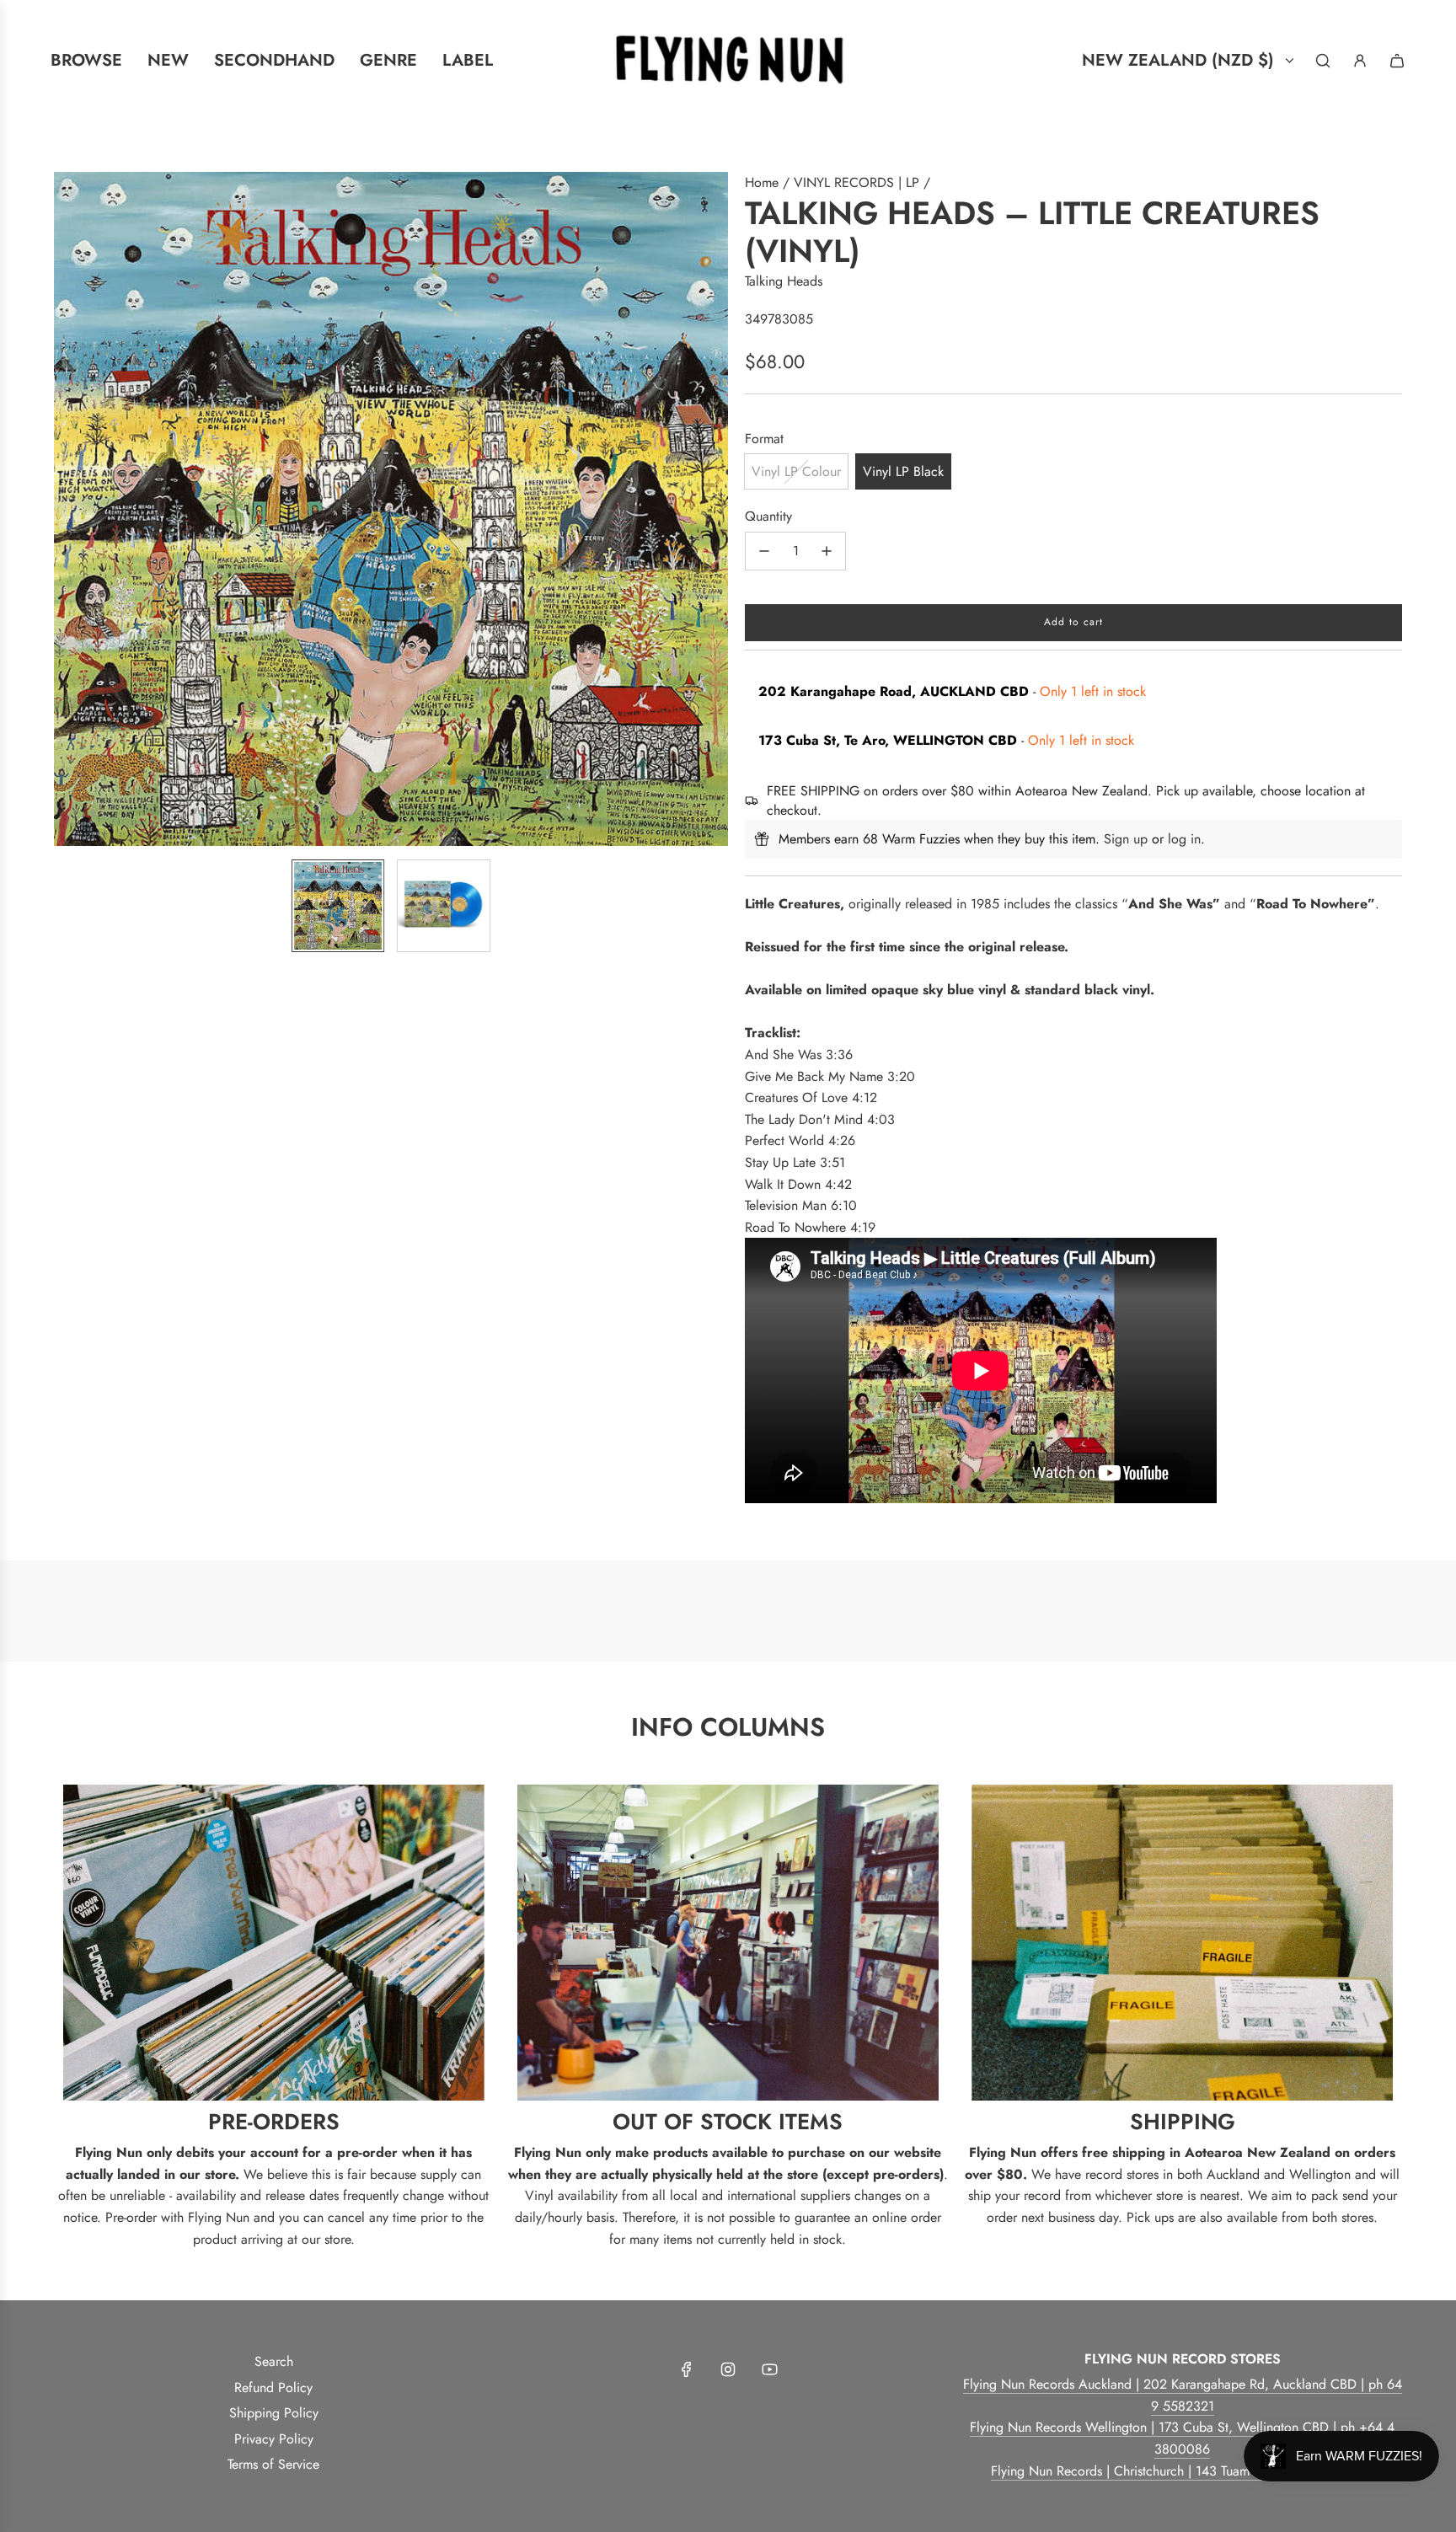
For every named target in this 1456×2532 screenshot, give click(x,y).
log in (1184, 839)
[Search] (1323, 61)
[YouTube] (769, 2369)
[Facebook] (687, 2369)
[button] (67, 509)
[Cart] (1397, 61)
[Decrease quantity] (764, 551)
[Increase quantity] (827, 551)
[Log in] (1360, 61)
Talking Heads (784, 281)
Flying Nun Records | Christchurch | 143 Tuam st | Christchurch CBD (1183, 2471)
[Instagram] (728, 2369)
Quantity (768, 516)
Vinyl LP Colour (796, 471)
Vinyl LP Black (903, 471)
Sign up (1126, 839)
